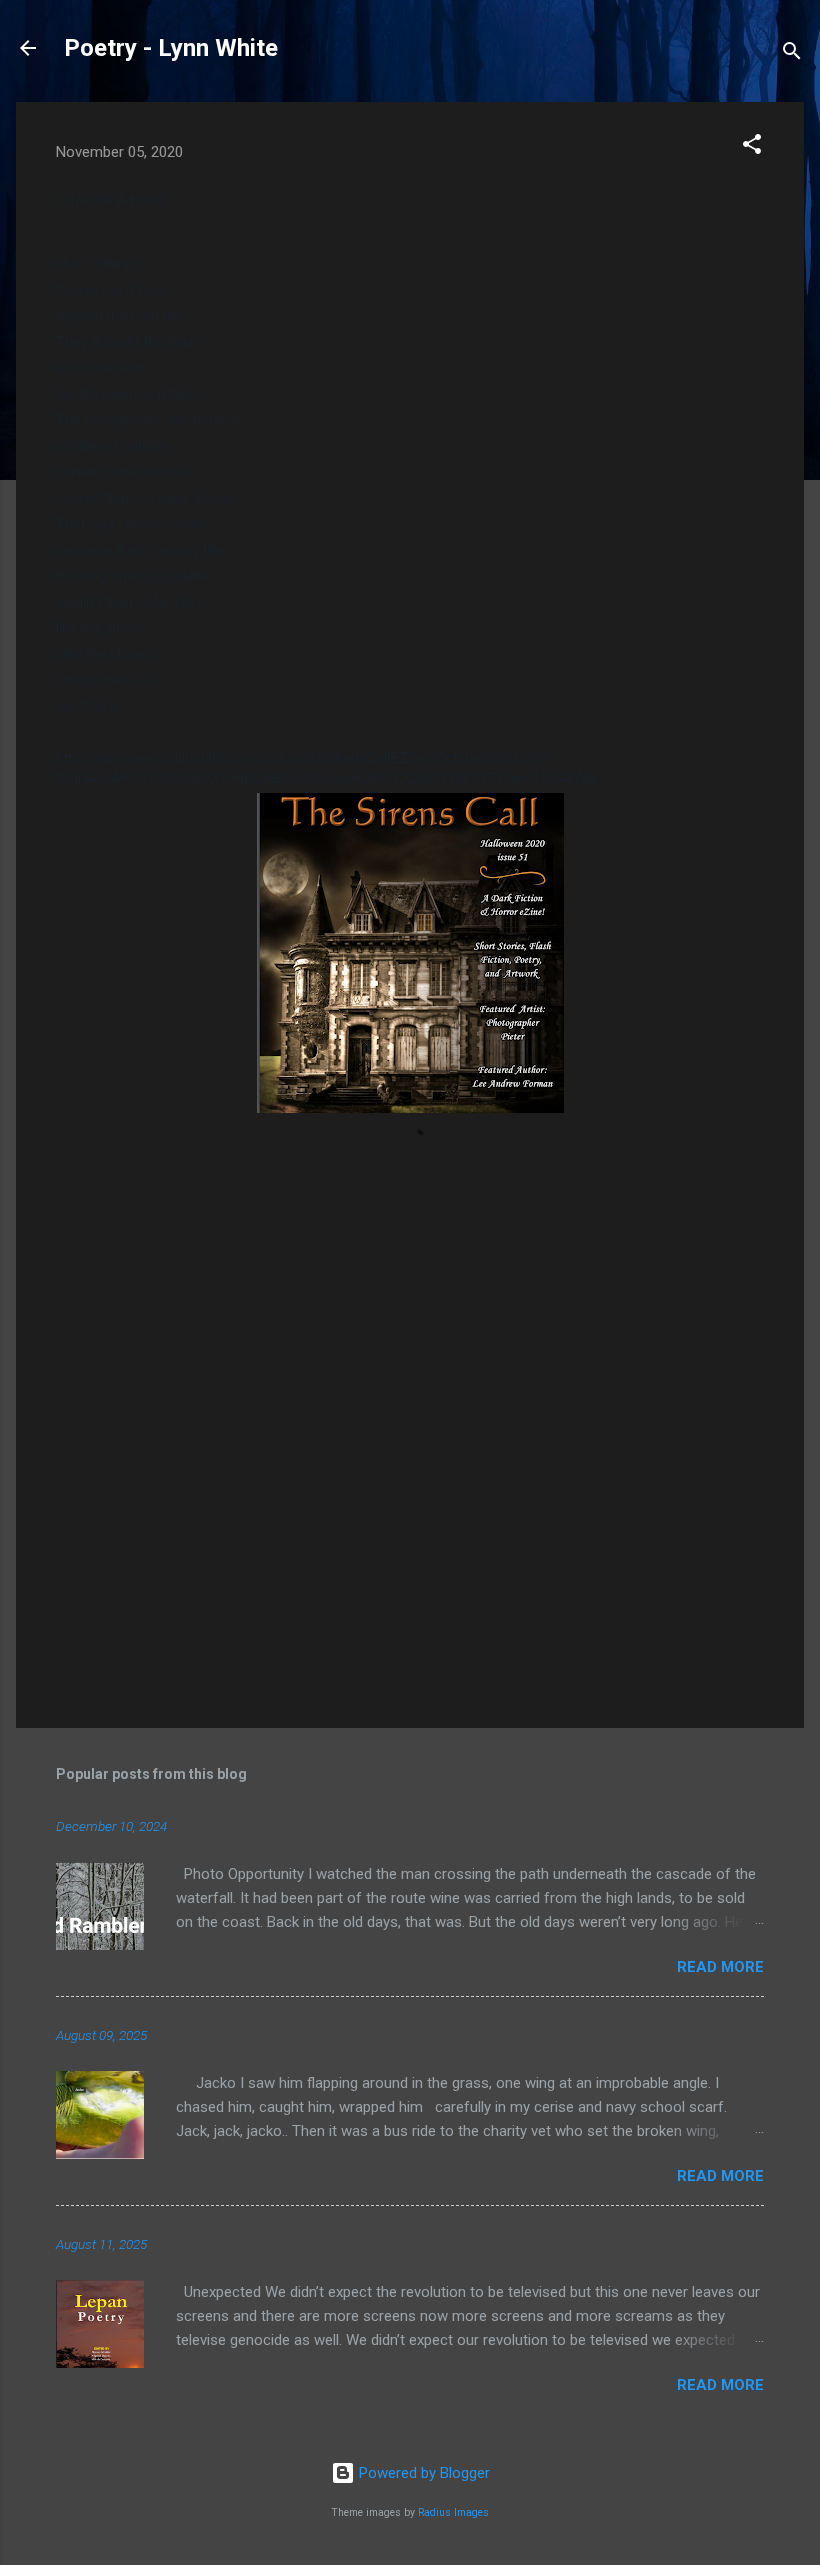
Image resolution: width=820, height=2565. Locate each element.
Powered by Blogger (422, 2473)
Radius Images (453, 2512)
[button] (752, 147)
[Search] (792, 54)
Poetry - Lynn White (171, 48)
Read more (720, 1967)
